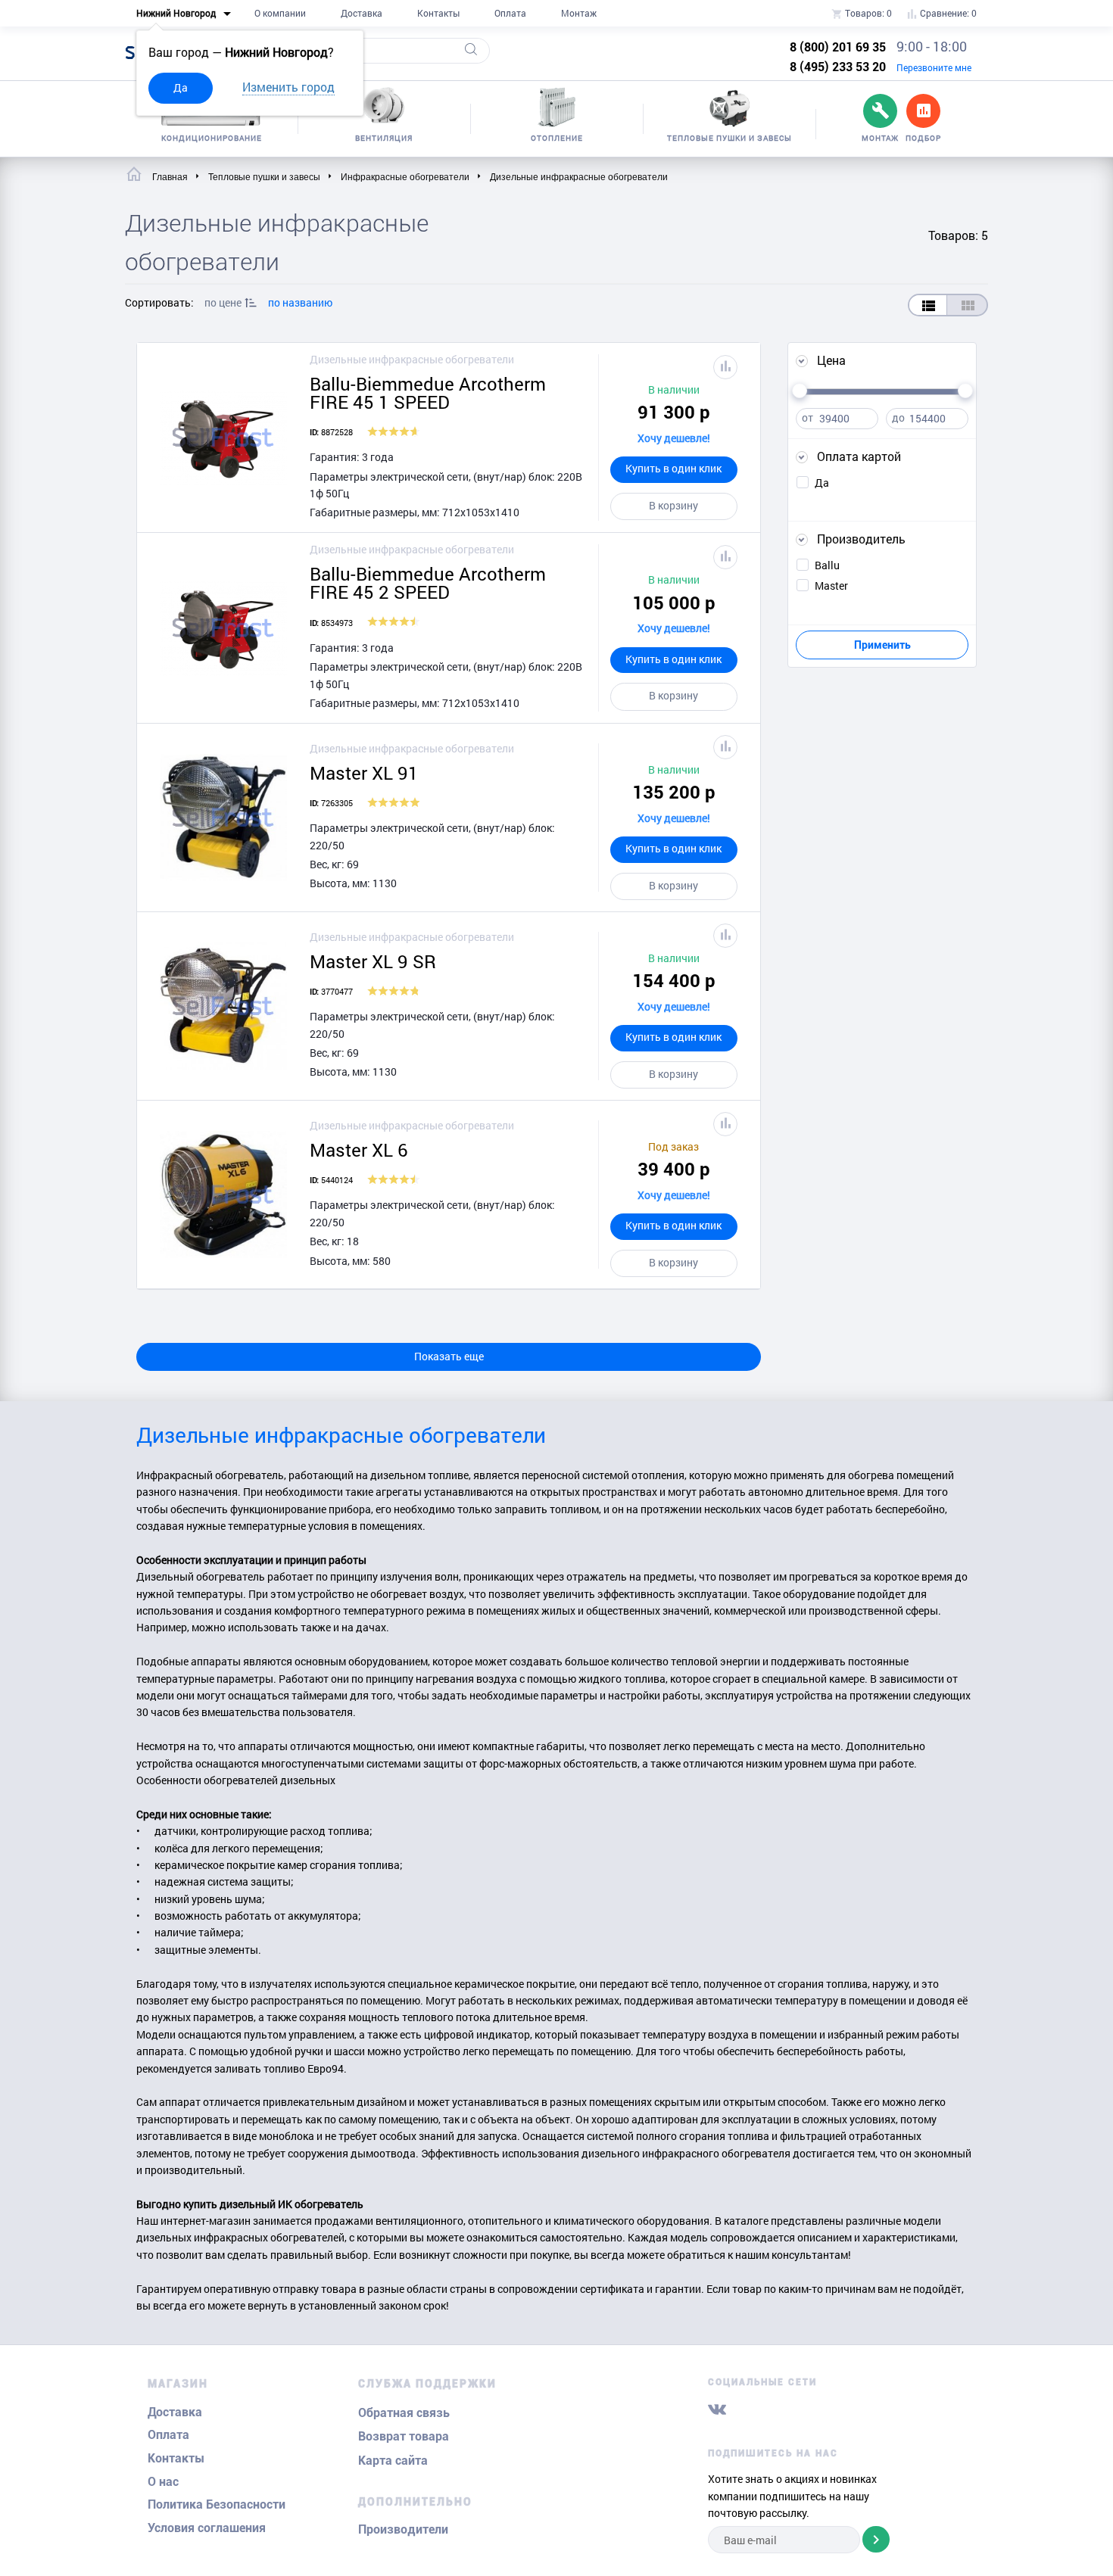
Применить (882, 645)
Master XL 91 (364, 773)
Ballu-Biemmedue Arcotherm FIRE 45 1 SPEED (428, 393)
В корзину (673, 505)
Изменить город (288, 87)
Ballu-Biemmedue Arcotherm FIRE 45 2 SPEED (428, 583)
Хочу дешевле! (674, 438)
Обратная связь (404, 2413)
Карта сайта (393, 2461)
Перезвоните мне (934, 67)
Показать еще (449, 1356)
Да (181, 87)
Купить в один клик (673, 468)
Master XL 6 (359, 1150)
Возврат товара (404, 2436)
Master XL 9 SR (373, 961)
